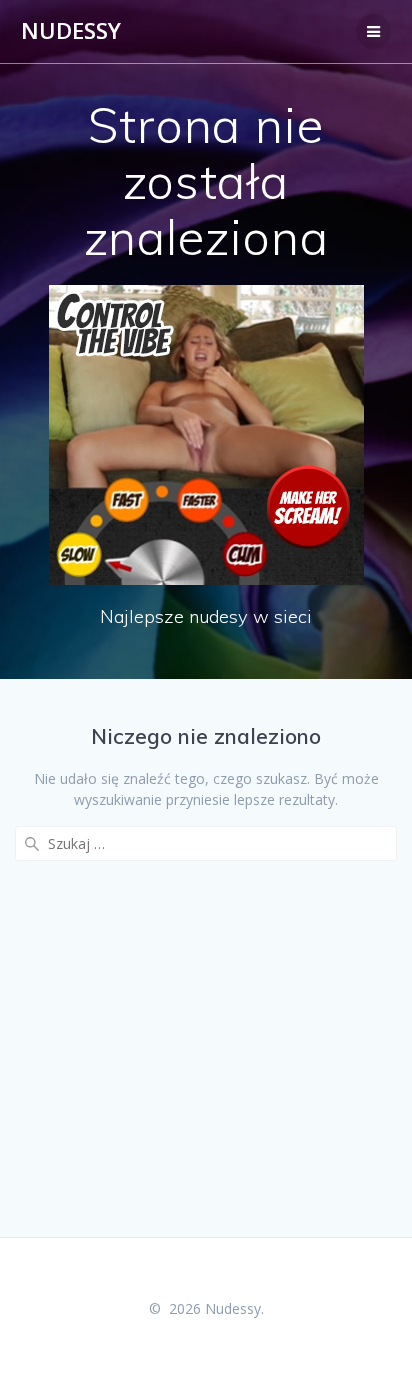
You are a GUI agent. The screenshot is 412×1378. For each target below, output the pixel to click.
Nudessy (71, 31)
